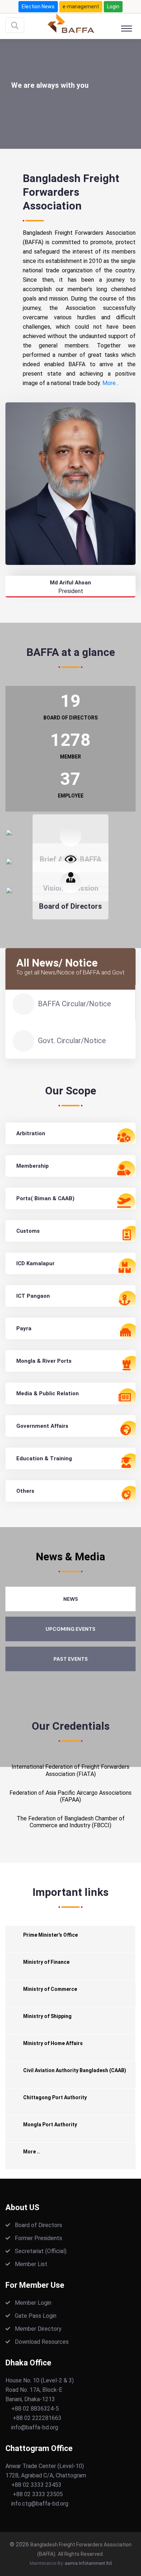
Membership (33, 1166)
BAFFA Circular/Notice (74, 1004)
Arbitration (31, 1133)
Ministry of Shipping (47, 2016)
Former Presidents (39, 2238)
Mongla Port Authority (50, 2125)
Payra (24, 1328)
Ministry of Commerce (50, 1989)
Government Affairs (42, 1426)
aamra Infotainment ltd (88, 2563)
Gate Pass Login (36, 2316)
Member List (31, 2264)
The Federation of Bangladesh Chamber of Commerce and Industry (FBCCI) (71, 1822)
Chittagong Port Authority (55, 2097)
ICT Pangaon (33, 1296)
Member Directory (38, 2329)
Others (25, 1491)
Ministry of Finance (46, 1962)
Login (113, 7)
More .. (31, 2152)
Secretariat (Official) (41, 2251)
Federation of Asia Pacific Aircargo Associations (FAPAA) (70, 1796)
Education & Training (44, 1458)
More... (111, 383)
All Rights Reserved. (81, 2554)
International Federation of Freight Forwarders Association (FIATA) (70, 1770)
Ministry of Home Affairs (53, 2043)
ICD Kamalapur (35, 1263)
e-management (81, 7)
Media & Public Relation (48, 1393)
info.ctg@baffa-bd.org (40, 2504)
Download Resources (42, 2342)
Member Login (33, 2303)
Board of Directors (39, 2225)
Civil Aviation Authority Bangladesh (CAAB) (75, 2070)
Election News (38, 7)
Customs (28, 1231)
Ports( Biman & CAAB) (45, 1198)
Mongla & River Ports (44, 1361)
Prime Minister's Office (50, 1935)
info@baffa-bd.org (35, 2427)
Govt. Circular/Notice (72, 1041)
